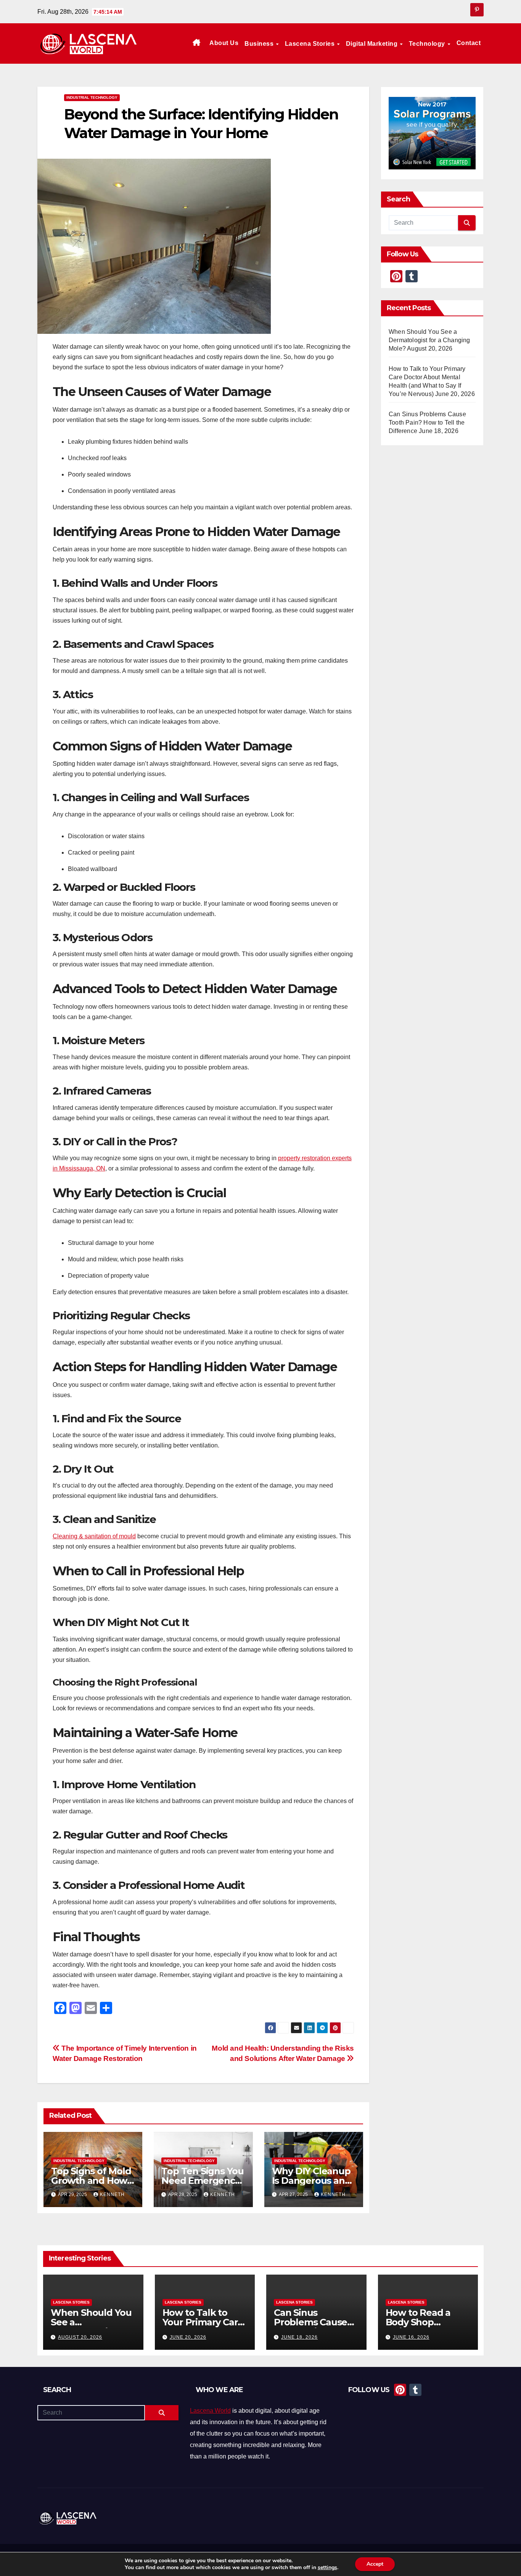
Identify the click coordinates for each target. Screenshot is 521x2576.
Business (260, 44)
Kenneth (112, 2194)
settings (327, 2568)
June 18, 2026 (299, 2337)
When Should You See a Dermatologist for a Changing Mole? (429, 340)
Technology (428, 44)
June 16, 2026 (411, 2337)
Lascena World (210, 2411)
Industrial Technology (92, 97)
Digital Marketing (373, 44)
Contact (469, 43)
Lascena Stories (311, 44)
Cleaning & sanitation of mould (94, 1536)
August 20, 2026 (80, 2337)
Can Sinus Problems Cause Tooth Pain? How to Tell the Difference (427, 423)
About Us (224, 43)
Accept (375, 2564)
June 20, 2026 (188, 2337)
